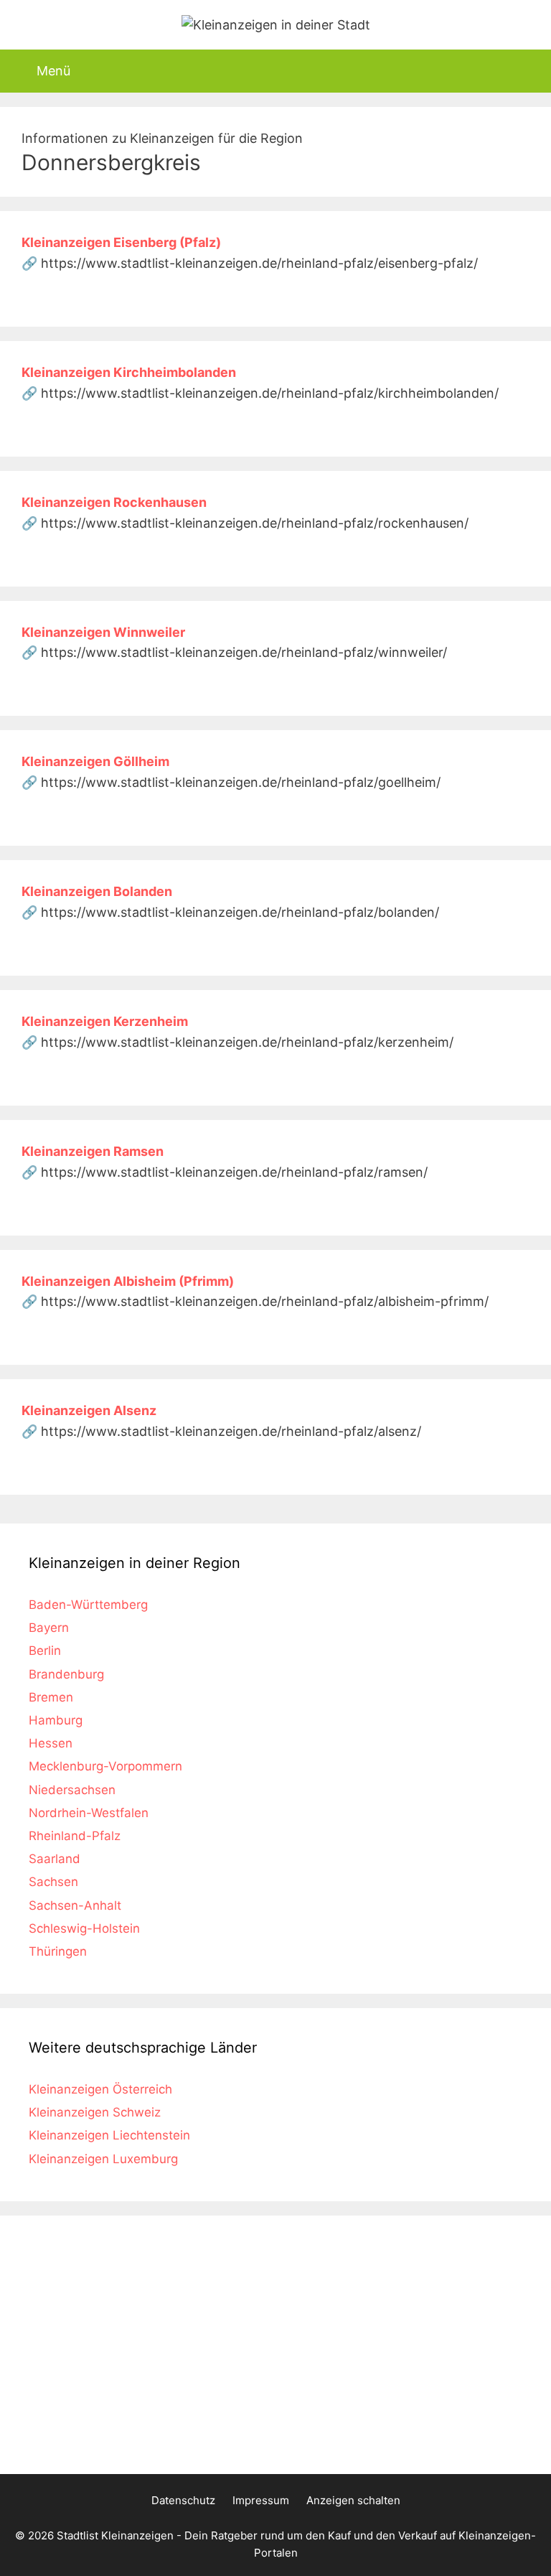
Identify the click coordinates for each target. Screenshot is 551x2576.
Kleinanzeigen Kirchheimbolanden (129, 372)
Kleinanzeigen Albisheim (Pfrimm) (128, 1281)
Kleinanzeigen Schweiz (95, 2112)
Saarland (55, 1859)
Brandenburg (66, 1674)
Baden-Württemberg (88, 1605)
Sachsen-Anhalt (75, 1905)
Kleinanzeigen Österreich (100, 2089)
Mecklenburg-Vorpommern (105, 1766)
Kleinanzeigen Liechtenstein (109, 2135)
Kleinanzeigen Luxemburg (103, 2159)
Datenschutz (183, 2500)
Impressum (261, 2500)
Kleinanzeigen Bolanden (97, 891)
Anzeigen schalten (353, 2500)
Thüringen (58, 1951)
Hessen (51, 1743)
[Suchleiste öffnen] (528, 71)
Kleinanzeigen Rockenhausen (114, 502)
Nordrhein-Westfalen (89, 1813)
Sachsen (53, 1882)
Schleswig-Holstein (84, 1928)
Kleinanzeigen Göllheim (95, 761)
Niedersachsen (72, 1790)
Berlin (45, 1651)
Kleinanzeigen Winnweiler (103, 632)
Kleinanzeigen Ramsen (93, 1151)
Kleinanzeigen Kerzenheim (105, 1021)
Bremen (51, 1697)
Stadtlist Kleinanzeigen (115, 2535)
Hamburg (56, 1720)
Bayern (49, 1628)
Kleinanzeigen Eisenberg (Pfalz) (121, 242)
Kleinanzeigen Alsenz (89, 1410)
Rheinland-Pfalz (75, 1836)
